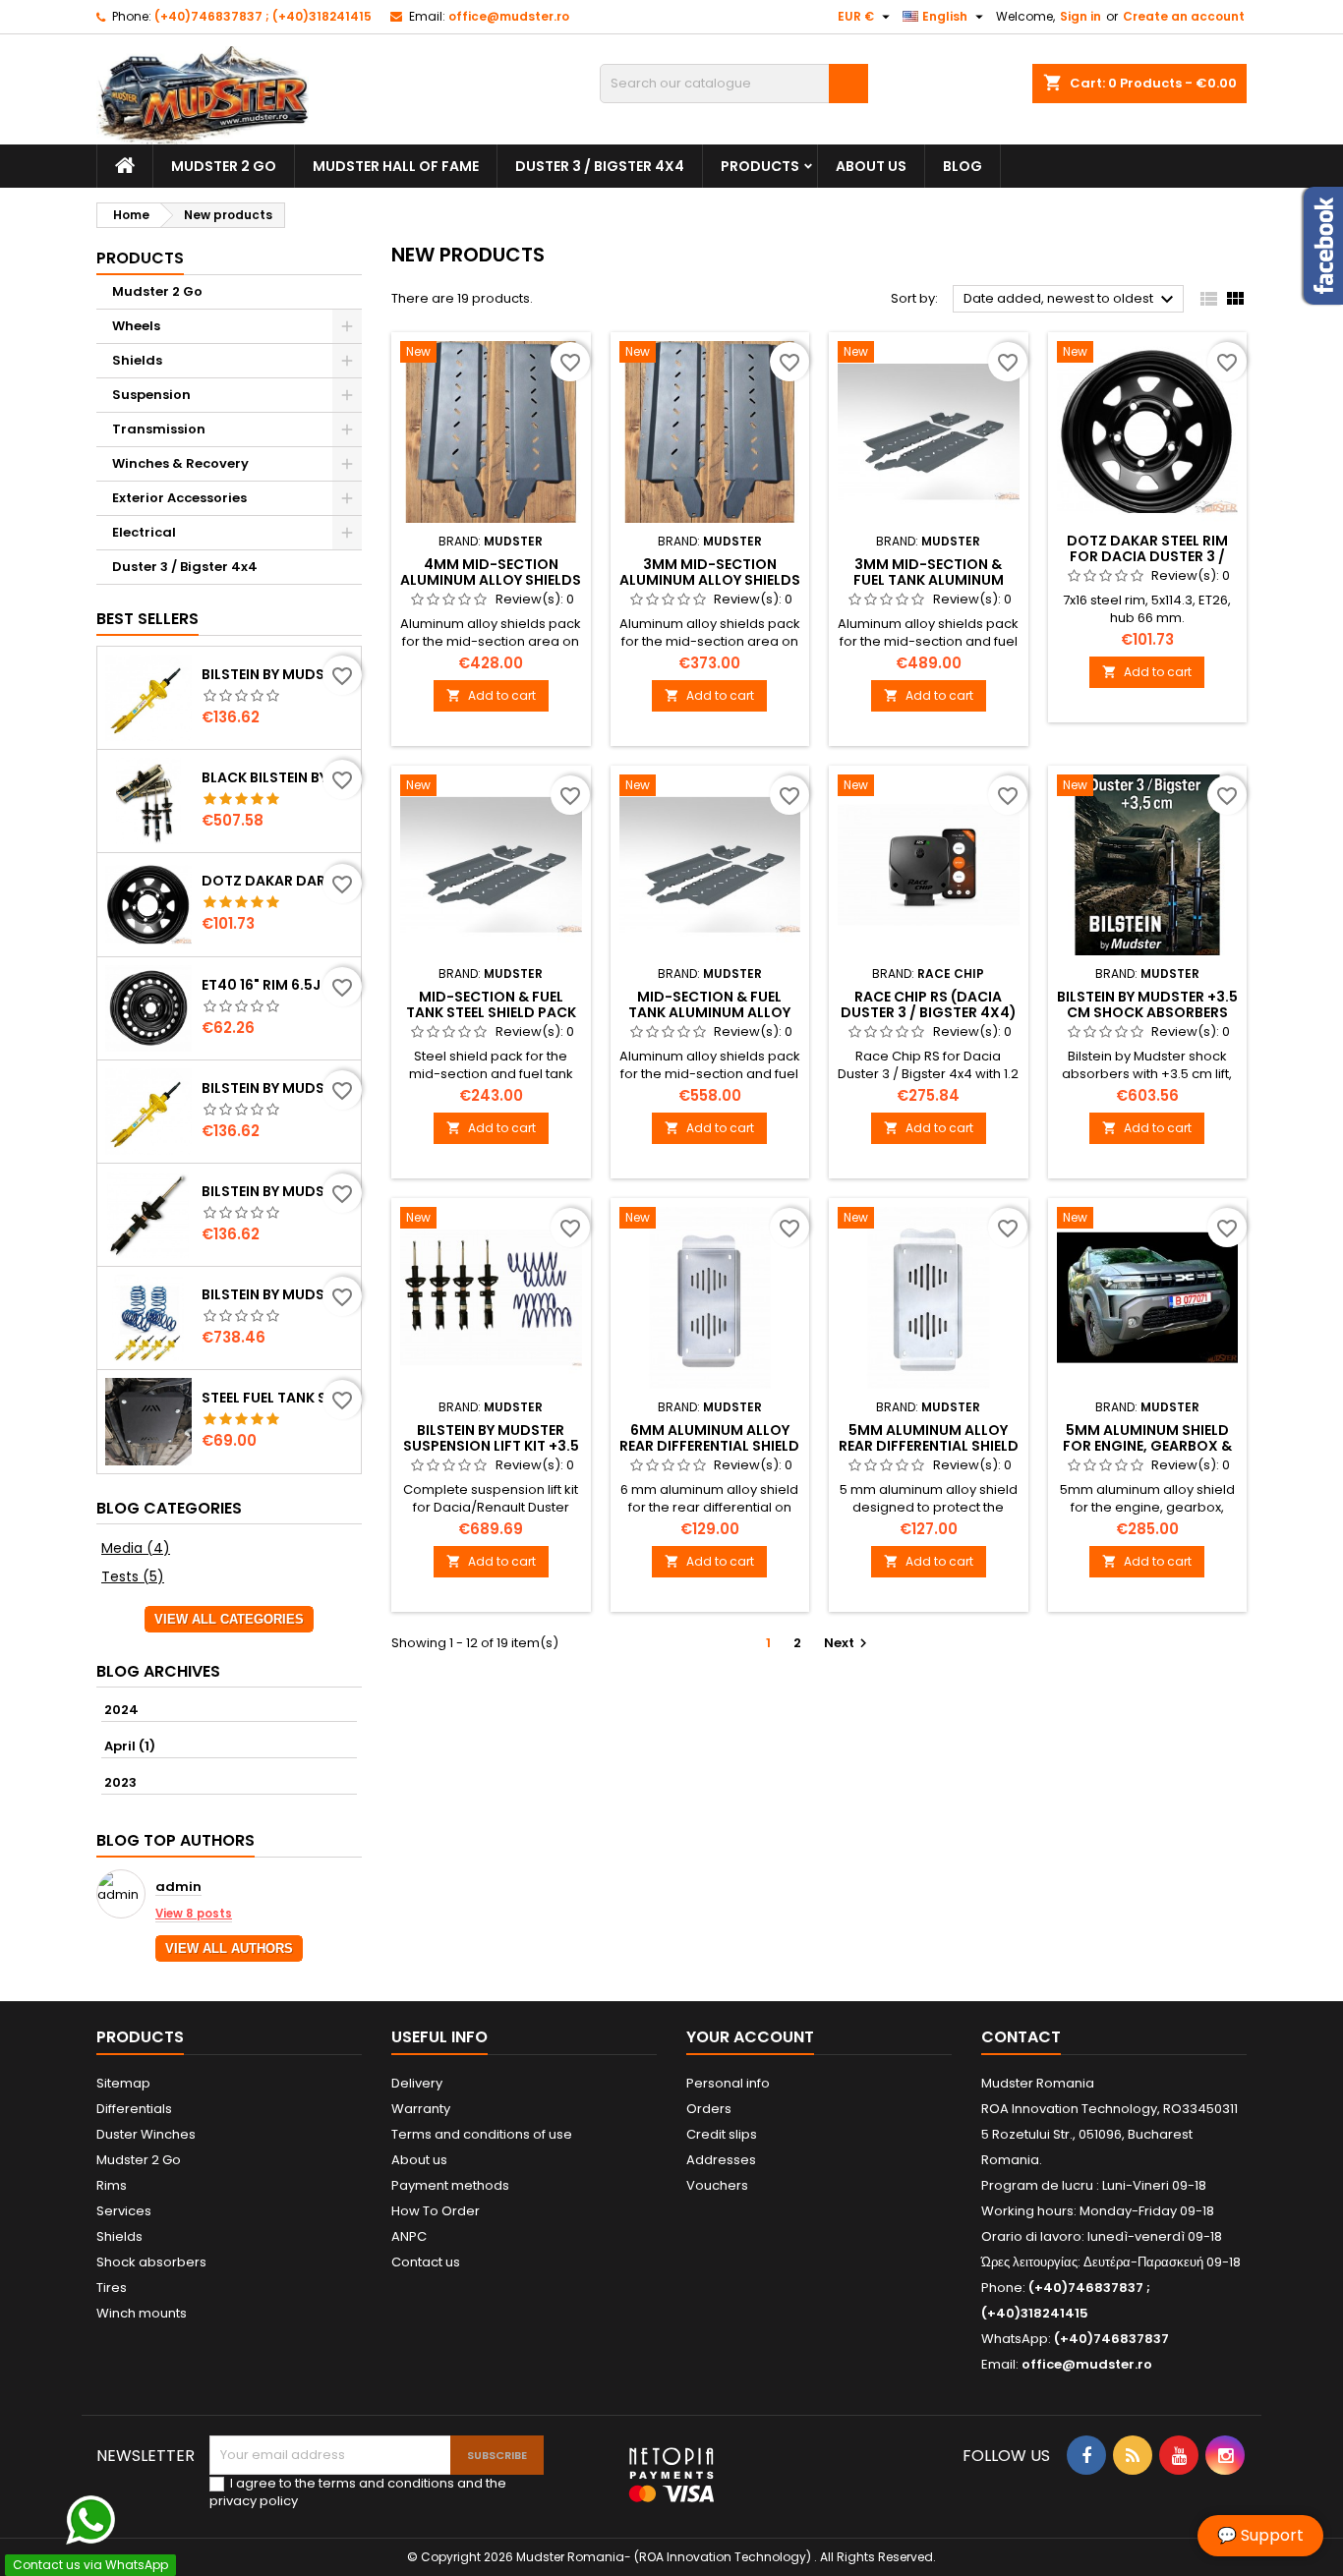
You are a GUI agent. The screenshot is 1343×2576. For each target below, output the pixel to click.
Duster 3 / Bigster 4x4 (600, 166)
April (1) (130, 1746)
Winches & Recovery (180, 463)
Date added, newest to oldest (1071, 300)
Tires (112, 2288)
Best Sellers (147, 619)
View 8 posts (194, 1914)
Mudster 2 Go (224, 166)
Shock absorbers (151, 2262)
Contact (1021, 2037)
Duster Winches (146, 2134)
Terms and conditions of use (482, 2134)
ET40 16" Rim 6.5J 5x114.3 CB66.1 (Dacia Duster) (277, 985)
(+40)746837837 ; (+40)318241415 (263, 16)
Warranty (421, 2109)
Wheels (136, 326)
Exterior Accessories (179, 498)
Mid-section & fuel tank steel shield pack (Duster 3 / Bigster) (491, 1012)
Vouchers (717, 2185)
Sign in (1080, 16)
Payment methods (450, 2185)
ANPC (409, 2236)
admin (178, 1888)
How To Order (436, 2211)
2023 (120, 1782)
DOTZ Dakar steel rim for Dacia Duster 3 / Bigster (1147, 556)
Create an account (1184, 16)
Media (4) (136, 1548)
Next (848, 1643)
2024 (121, 1710)
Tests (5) (133, 1576)
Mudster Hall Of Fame (396, 166)
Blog (963, 166)
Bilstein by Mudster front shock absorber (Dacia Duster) (277, 1088)
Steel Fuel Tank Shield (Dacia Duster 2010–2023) (277, 1398)
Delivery (417, 2083)
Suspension (151, 395)
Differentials (134, 2109)
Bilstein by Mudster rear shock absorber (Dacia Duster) (277, 674)
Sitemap (123, 2083)
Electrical (144, 532)
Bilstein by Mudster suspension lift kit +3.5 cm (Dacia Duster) (491, 1446)
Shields (137, 360)
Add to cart (491, 695)
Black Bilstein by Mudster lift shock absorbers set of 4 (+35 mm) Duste (277, 777)
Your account (750, 2037)
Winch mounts (142, 2313)
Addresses (721, 2160)
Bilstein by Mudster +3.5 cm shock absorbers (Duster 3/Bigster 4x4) (1147, 1012)
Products (760, 166)
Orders (709, 2109)
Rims (112, 2185)
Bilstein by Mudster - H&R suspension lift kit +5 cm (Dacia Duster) (277, 1294)
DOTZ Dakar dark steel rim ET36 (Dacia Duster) (277, 881)
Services (124, 2211)
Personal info (728, 2083)
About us (871, 166)
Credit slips (722, 2134)
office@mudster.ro (509, 16)
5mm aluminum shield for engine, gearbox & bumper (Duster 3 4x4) (1147, 1446)
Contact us (426, 2262)
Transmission (159, 429)
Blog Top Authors (175, 1840)
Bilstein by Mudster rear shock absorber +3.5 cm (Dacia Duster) (277, 1191)
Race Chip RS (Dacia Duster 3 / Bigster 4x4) (929, 1004)
